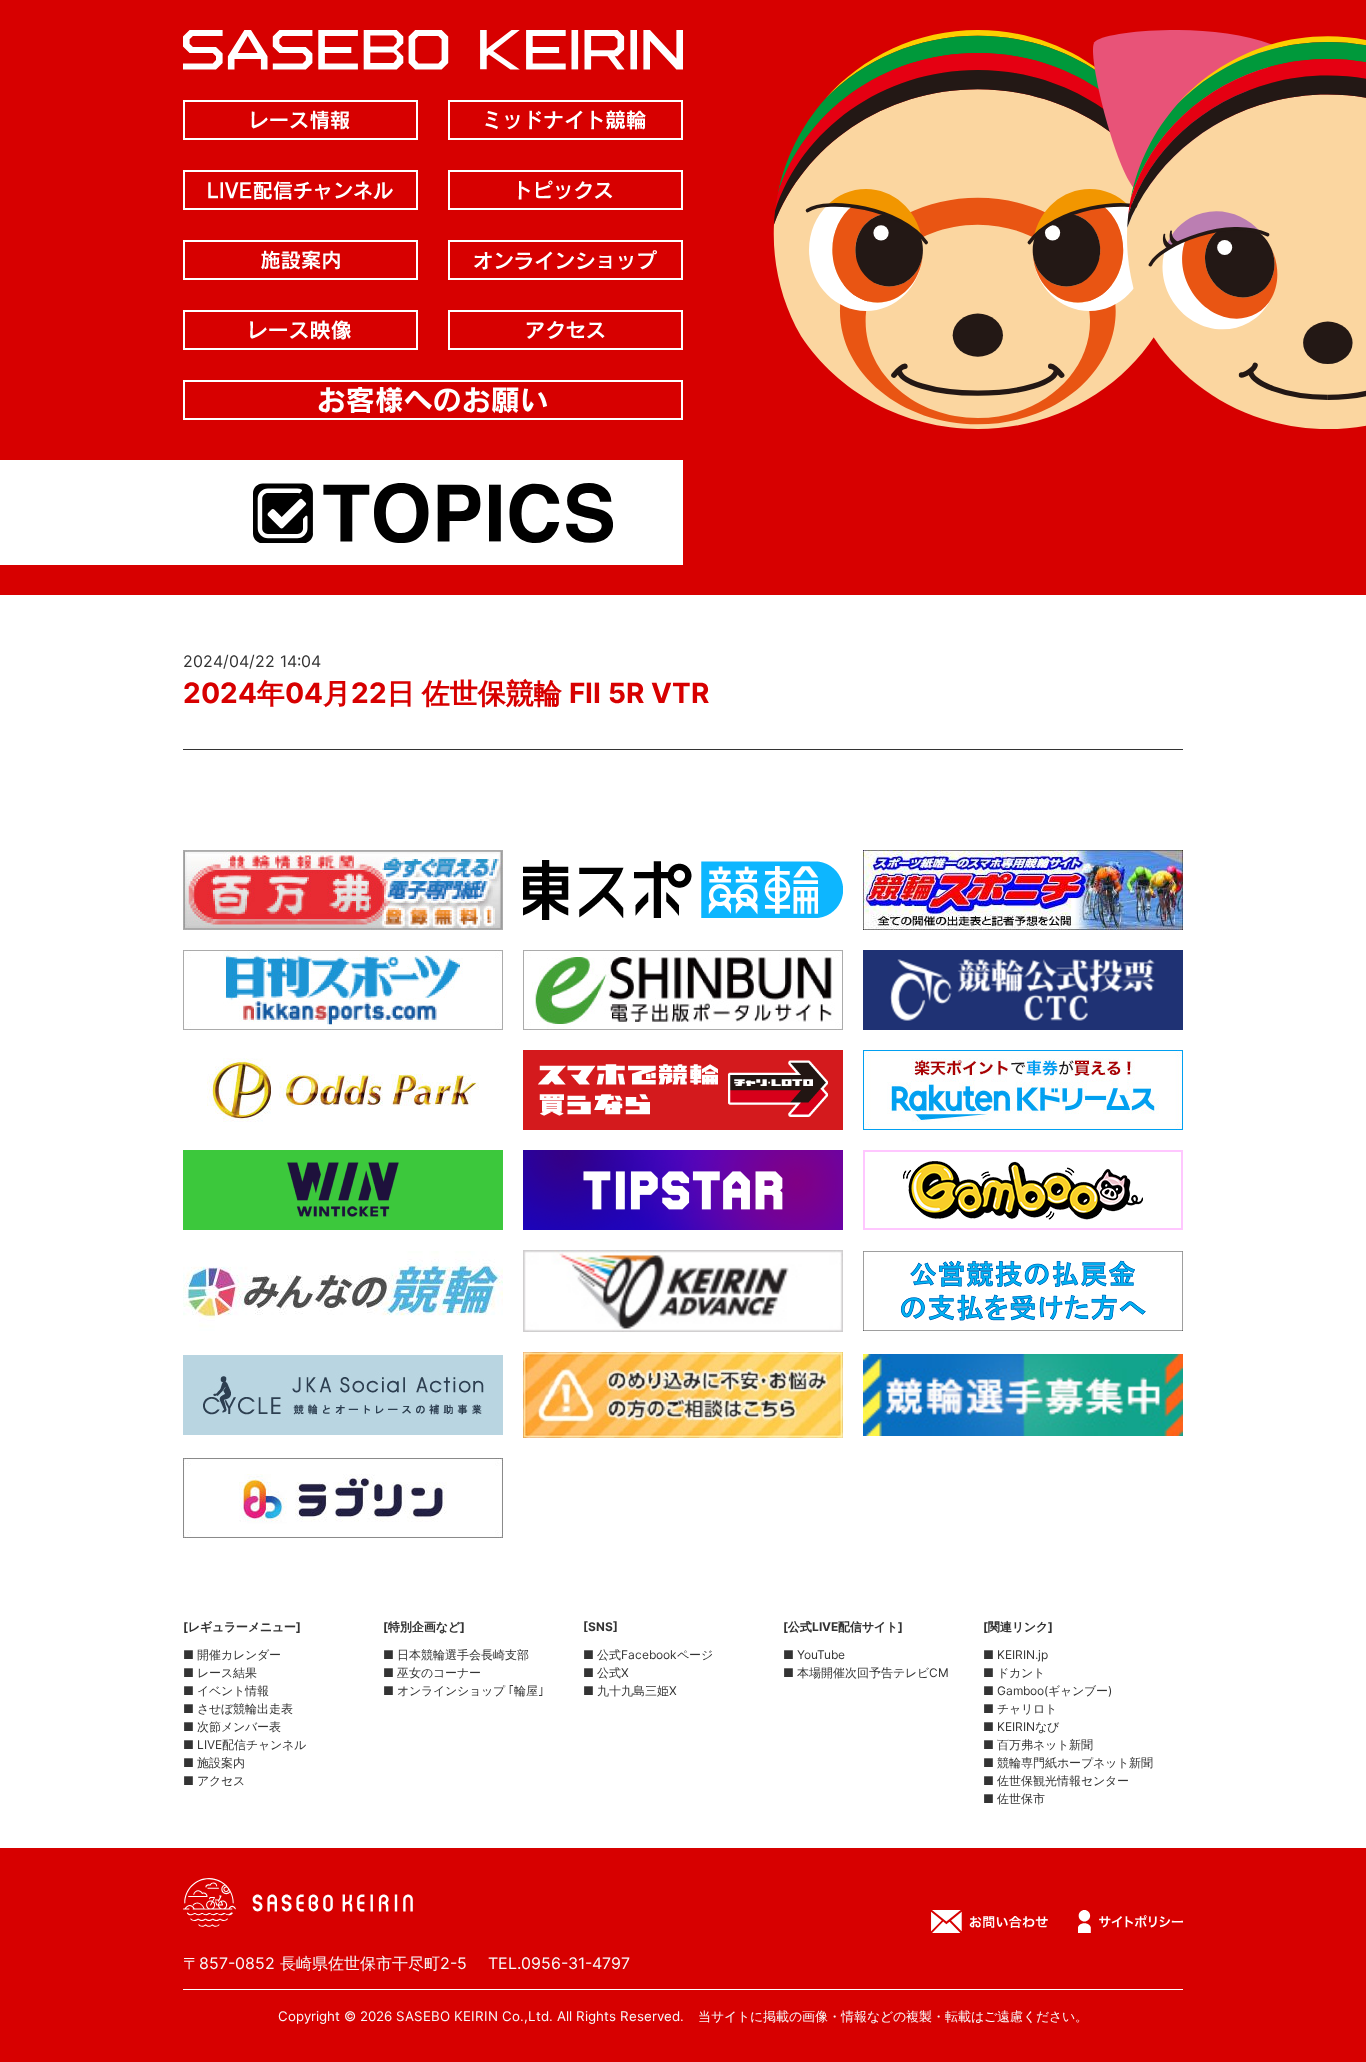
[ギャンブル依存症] (683, 1422)
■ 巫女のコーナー (432, 1672)
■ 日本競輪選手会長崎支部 (456, 1654)
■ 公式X (606, 1672)
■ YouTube (814, 1654)
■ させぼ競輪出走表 (238, 1708)
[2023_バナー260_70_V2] (1023, 1420)
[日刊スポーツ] (343, 1014)
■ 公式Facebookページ (648, 1654)
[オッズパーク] (343, 1114)
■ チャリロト (1020, 1708)
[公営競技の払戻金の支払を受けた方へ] (1023, 1315)
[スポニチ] (1023, 914)
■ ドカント (1014, 1672)
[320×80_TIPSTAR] (683, 1214)
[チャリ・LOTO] (683, 1114)
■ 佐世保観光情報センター (1056, 1780)
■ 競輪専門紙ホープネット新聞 (1068, 1762)
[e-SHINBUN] (683, 1014)
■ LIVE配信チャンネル (244, 1744)
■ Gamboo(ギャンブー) (1047, 1690)
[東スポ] (683, 914)
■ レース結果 (220, 1672)
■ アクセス (214, 1780)
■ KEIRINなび (1021, 1726)
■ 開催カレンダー (232, 1654)
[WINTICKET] (343, 1214)
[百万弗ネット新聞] (343, 914)
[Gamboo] (1023, 1214)
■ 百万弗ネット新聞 (1038, 1744)
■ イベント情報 (226, 1690)
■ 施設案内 (214, 1762)
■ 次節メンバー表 (232, 1726)
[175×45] (683, 1316)
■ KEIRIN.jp (1015, 1654)
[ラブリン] (343, 1522)
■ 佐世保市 (1014, 1798)
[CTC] (1023, 1014)
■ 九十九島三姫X (630, 1690)
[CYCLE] (343, 1419)
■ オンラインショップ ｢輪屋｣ (463, 1690)
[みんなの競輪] (343, 1315)
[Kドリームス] (1023, 1114)
